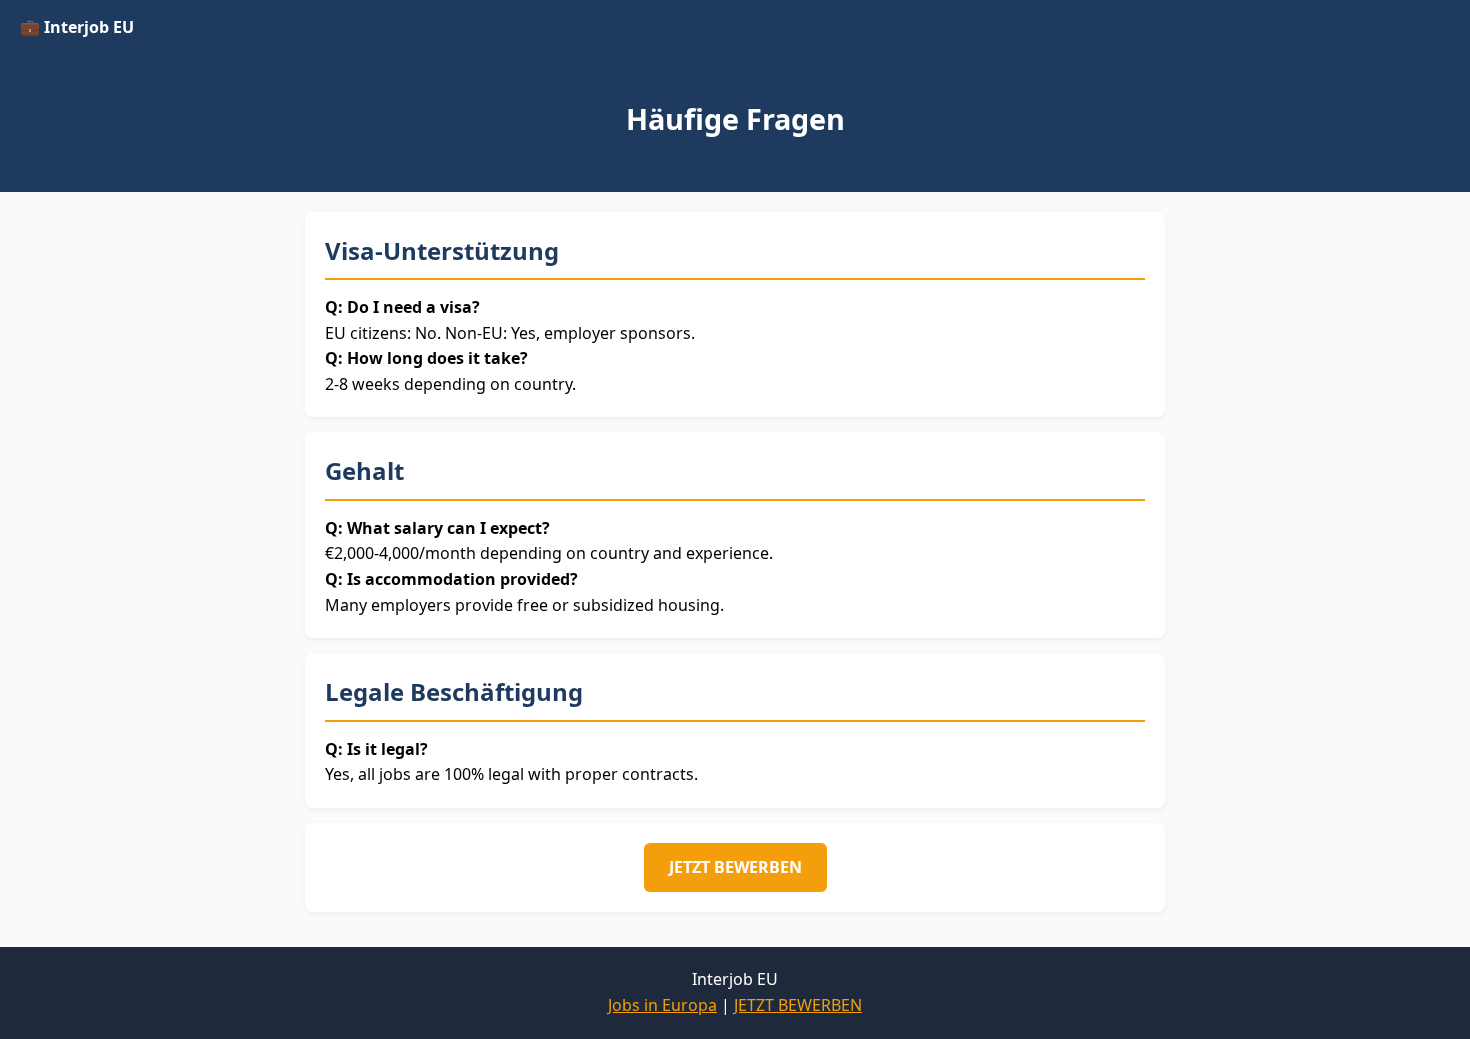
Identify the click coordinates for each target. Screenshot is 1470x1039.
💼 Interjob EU (77, 27)
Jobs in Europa (662, 1005)
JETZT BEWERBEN (735, 867)
